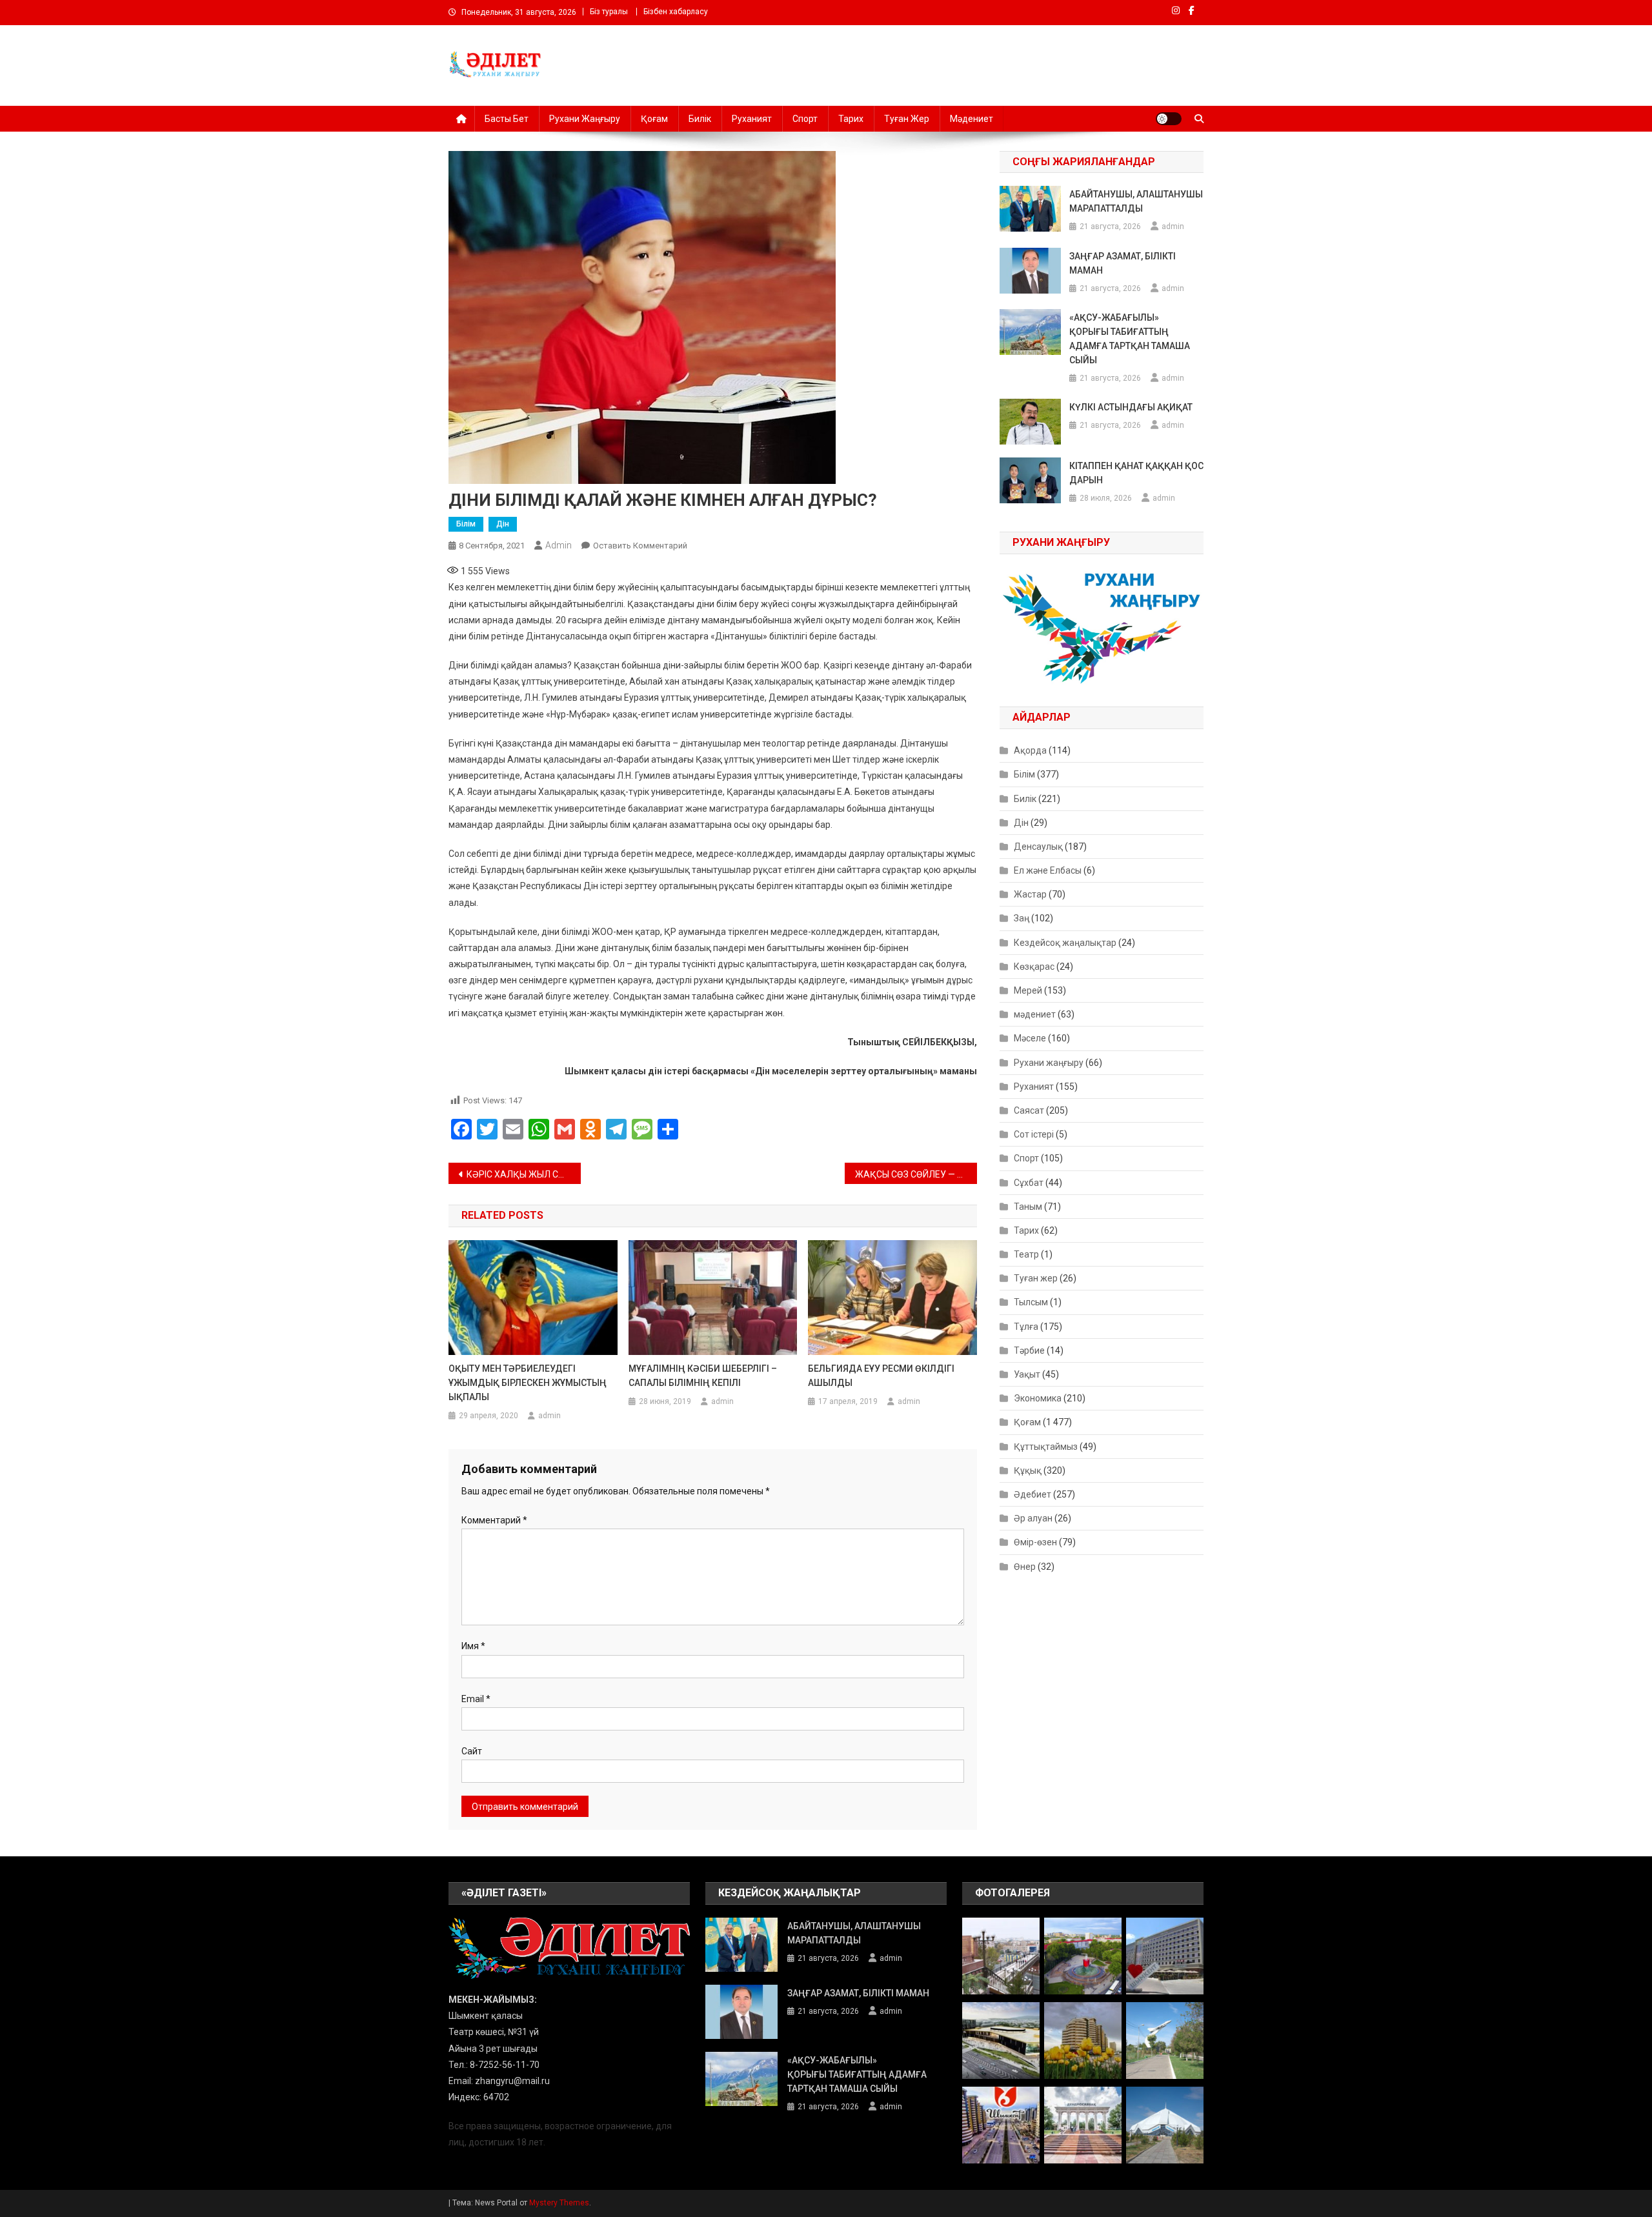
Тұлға (1026, 1327)
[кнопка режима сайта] (1169, 119)
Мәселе (1030, 1038)
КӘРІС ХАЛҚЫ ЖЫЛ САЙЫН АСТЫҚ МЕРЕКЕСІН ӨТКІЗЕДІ (524, 1174)
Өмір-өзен (1035, 1542)
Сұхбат (1029, 1183)
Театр (1026, 1254)
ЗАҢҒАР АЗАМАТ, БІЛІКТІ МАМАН (1123, 263)
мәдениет (1035, 1014)
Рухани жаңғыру (585, 119)
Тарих (851, 119)
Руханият (752, 119)
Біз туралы (609, 12)
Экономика (1038, 1398)
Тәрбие (1029, 1350)
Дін (503, 524)
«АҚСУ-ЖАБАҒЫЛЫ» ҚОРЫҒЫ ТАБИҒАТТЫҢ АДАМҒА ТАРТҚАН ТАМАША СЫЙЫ (1130, 339)
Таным (1028, 1207)
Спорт (805, 119)
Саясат (1029, 1110)
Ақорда (1030, 750)
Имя (473, 1646)
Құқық (1028, 1470)
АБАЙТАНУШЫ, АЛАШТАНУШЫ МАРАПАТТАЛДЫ (1136, 201)
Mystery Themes (559, 2203)
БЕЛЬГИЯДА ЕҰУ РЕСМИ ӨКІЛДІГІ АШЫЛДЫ (881, 1376)
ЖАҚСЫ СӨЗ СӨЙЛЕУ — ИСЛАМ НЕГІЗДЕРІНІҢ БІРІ (916, 1174)
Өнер (1025, 1567)
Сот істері (1034, 1134)
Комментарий (494, 1520)
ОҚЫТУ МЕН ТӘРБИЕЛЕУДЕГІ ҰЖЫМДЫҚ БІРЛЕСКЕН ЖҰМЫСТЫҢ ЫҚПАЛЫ (528, 1383)
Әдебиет (1032, 1494)
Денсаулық (1038, 847)
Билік (700, 119)
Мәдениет (972, 119)
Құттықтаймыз (1046, 1447)
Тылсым (1031, 1302)
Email (476, 1699)
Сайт (472, 1751)
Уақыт (1027, 1374)
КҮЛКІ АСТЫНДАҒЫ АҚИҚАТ (1131, 407)
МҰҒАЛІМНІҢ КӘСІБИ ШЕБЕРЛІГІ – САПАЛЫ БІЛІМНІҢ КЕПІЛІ (703, 1376)
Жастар (1030, 894)
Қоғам (654, 119)
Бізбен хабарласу (676, 12)
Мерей (1028, 990)
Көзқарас (1034, 967)
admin (559, 545)
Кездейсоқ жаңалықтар (1065, 943)
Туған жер (907, 119)
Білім (466, 524)
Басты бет (507, 119)
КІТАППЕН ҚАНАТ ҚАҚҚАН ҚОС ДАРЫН (1136, 473)
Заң (1022, 918)
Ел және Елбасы (1048, 870)
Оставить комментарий (640, 546)
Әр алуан (1033, 1518)
